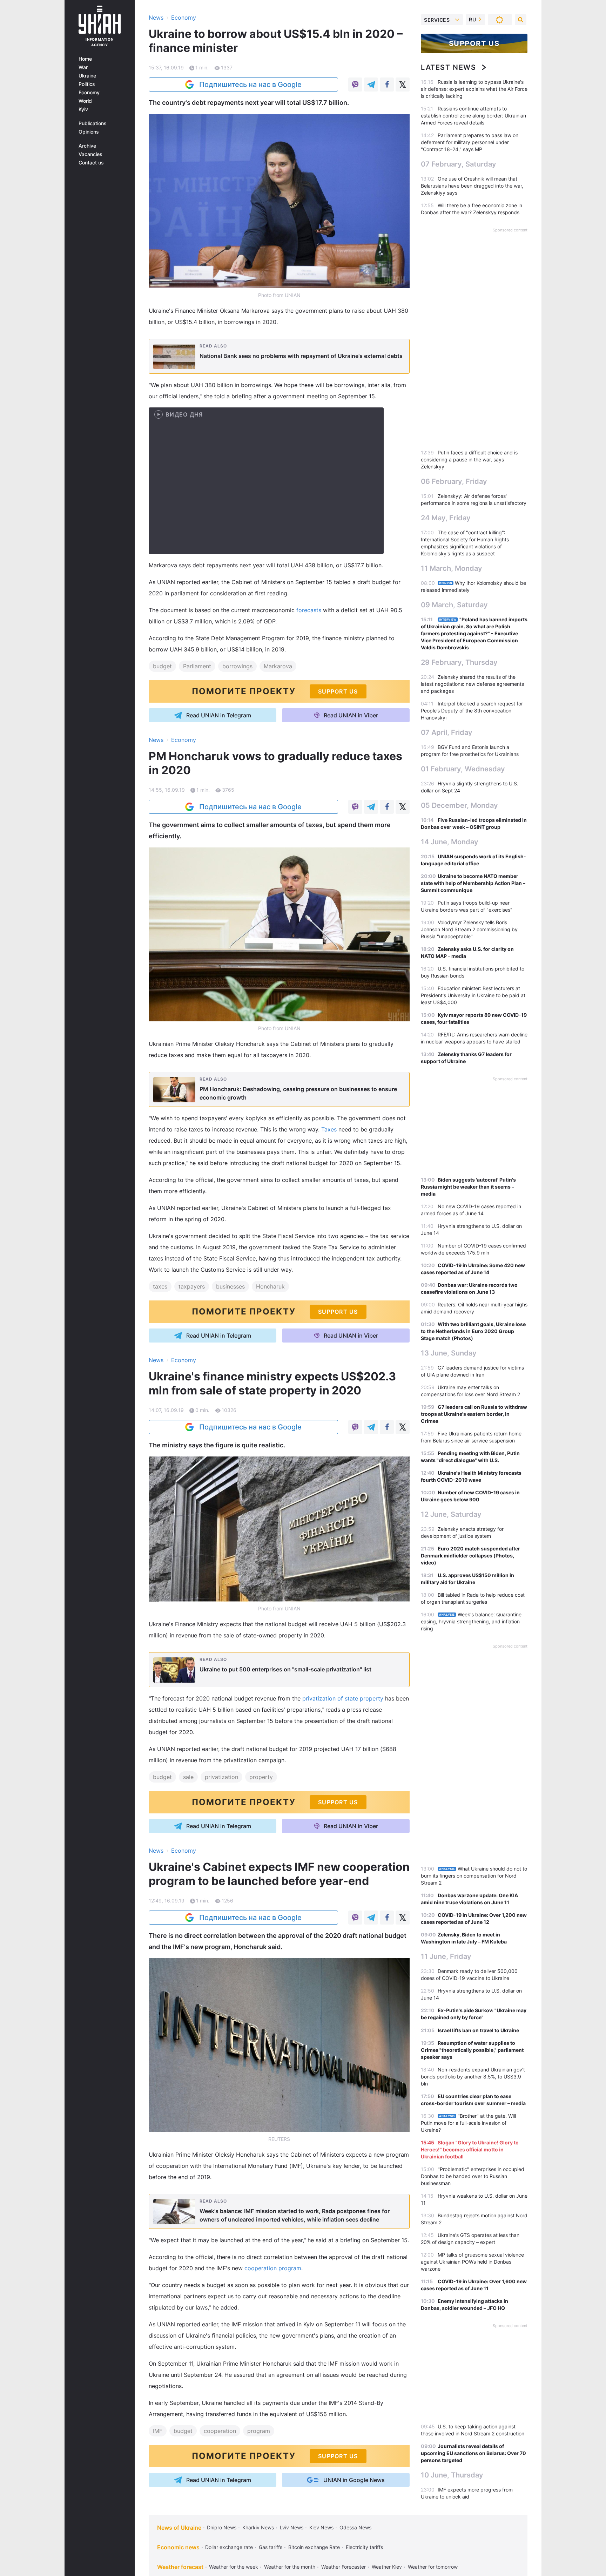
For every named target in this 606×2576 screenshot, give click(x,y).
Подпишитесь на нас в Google (250, 84)
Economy (89, 93)
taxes (160, 1286)
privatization (221, 1777)
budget (162, 666)
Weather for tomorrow (433, 2567)
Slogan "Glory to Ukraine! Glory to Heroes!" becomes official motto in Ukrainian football (470, 2149)
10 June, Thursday (452, 2475)
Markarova (278, 666)
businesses (230, 1286)
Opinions (89, 132)
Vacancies (90, 154)
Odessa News (355, 2527)
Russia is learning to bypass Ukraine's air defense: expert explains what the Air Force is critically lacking (474, 89)
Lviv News (292, 2527)
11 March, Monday (452, 568)
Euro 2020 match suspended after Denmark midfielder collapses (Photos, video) (470, 1556)
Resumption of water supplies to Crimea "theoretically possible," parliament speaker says (472, 2050)
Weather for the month (290, 2567)
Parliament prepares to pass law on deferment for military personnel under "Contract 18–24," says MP (470, 142)
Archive (87, 146)
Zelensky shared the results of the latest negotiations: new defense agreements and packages (472, 684)
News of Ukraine (179, 2528)
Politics (87, 84)
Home (85, 59)
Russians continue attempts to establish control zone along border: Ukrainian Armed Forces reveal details (473, 116)
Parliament (197, 666)
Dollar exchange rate (229, 2547)
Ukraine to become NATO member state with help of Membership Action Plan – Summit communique (473, 883)
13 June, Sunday (449, 1353)
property (261, 1777)
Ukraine (87, 76)
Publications (93, 123)
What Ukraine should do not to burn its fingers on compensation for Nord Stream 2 (474, 1876)
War (83, 67)
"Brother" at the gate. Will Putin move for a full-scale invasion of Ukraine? (468, 2123)
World (85, 101)
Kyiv (83, 109)
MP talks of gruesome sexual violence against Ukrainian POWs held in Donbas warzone (472, 2262)
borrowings (237, 666)
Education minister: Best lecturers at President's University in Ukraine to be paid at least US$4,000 (473, 995)
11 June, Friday (446, 1956)
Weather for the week (234, 2567)
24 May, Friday (446, 518)
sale (188, 1777)
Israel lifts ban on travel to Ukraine (478, 2030)
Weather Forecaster (344, 2567)
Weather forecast (180, 2567)
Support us (474, 43)
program (259, 2431)
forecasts (309, 610)
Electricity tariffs (364, 2547)
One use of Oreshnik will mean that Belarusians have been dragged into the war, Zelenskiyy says (472, 186)
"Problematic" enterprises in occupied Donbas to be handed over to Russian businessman (473, 2176)
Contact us (91, 163)
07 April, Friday (447, 732)
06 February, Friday (454, 481)
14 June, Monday (450, 842)
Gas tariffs (271, 2547)
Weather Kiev (387, 2567)
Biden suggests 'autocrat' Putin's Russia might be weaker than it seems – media (468, 1187)
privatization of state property (343, 1698)
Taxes (329, 1129)
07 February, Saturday (459, 164)
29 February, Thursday (459, 662)
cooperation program (273, 2268)
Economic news (178, 2547)
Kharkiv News (258, 2527)
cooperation (220, 2431)
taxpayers (192, 1286)
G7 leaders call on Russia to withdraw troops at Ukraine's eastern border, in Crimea (474, 1414)
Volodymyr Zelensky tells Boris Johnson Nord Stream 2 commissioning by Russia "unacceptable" (469, 929)
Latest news (449, 67)
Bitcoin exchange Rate (314, 2547)
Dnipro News (222, 2527)
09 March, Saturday (454, 605)
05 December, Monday (459, 805)
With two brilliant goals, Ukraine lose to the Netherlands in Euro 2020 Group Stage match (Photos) (473, 1331)
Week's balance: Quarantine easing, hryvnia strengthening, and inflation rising (471, 1621)
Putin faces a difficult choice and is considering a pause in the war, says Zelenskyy (469, 459)
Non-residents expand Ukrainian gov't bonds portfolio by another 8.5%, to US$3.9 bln (473, 2077)
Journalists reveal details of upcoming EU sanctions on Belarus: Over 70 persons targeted (473, 2453)
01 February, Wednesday (463, 769)
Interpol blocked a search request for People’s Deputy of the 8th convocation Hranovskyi (472, 711)
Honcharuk (270, 1286)
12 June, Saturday (451, 1514)
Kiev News (321, 2527)
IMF (158, 2431)
